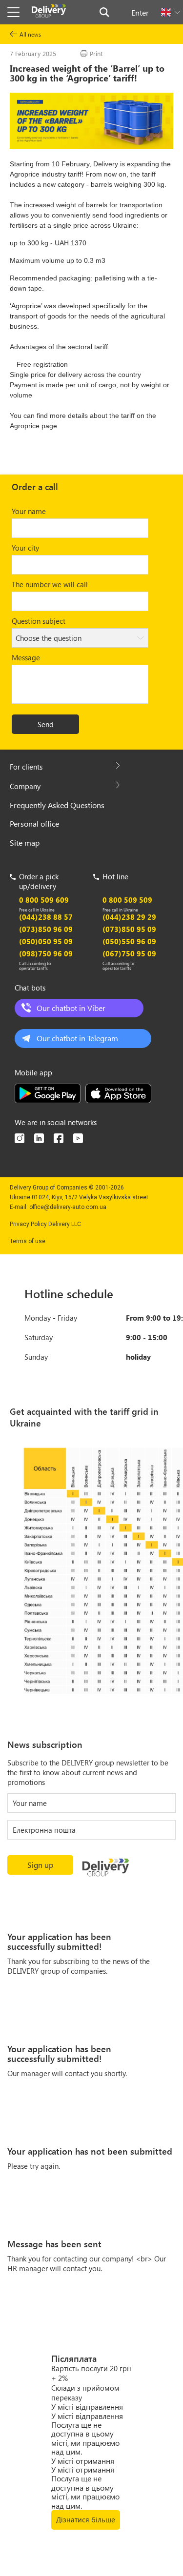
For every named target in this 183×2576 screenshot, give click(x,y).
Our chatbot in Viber (71, 1008)
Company (25, 786)
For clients (26, 767)
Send (46, 724)
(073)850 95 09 (129, 929)
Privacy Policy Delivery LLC (45, 1224)
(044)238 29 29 (129, 917)
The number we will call (50, 584)
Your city (25, 548)
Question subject (39, 621)
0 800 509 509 (127, 900)
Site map (25, 842)
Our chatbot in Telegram (77, 1038)
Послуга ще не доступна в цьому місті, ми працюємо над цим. (85, 2438)
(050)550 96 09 (129, 941)
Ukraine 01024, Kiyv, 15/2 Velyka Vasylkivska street (79, 1197)
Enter (140, 12)
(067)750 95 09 (129, 953)
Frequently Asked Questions (57, 805)
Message (26, 657)
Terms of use (28, 1241)
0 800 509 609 (44, 900)
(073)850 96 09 (46, 929)
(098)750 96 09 (46, 953)
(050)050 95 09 (46, 941)
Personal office (34, 823)
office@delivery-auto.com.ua (68, 1207)
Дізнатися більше (86, 2519)
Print (96, 53)
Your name (29, 511)
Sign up (40, 1865)
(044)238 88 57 (46, 917)
